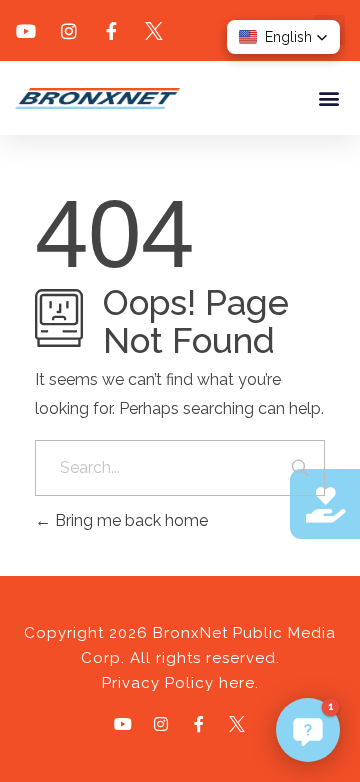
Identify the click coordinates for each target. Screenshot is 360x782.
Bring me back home (129, 520)
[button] (328, 97)
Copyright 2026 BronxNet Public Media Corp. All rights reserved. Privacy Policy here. (180, 658)
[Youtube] (123, 724)
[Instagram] (161, 724)
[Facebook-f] (199, 724)
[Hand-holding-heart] (325, 504)
